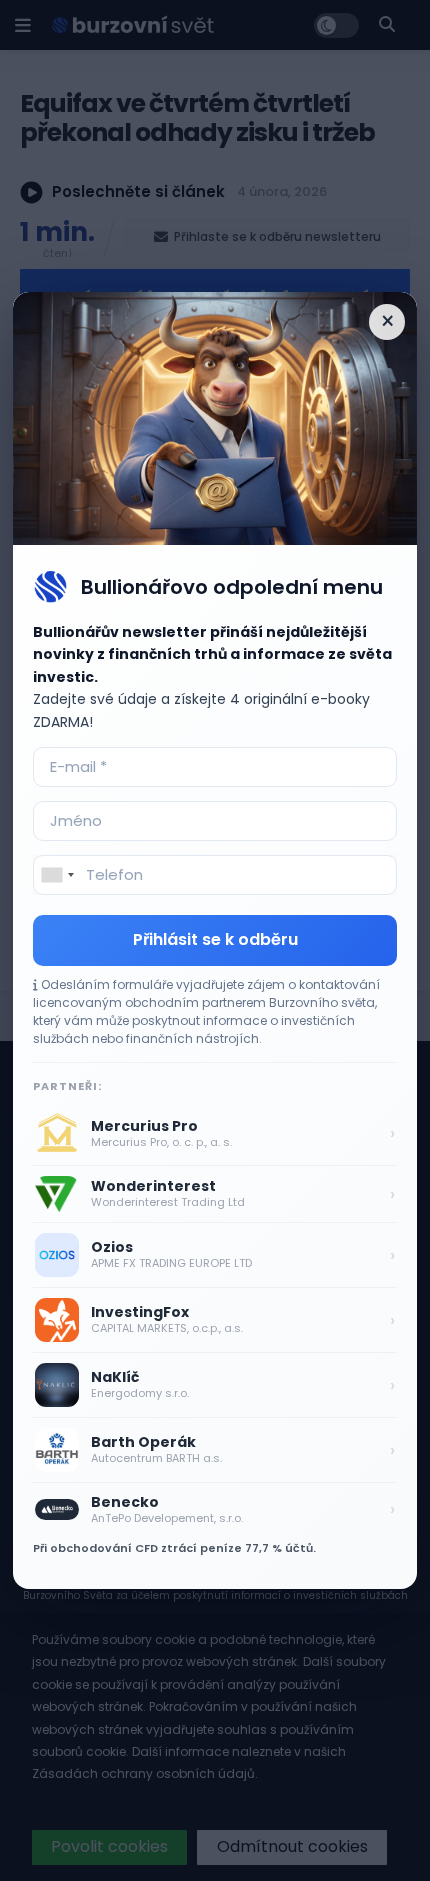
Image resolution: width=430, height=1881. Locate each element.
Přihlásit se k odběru (215, 939)
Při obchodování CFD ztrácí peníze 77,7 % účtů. (174, 1548)
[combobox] (57, 875)
